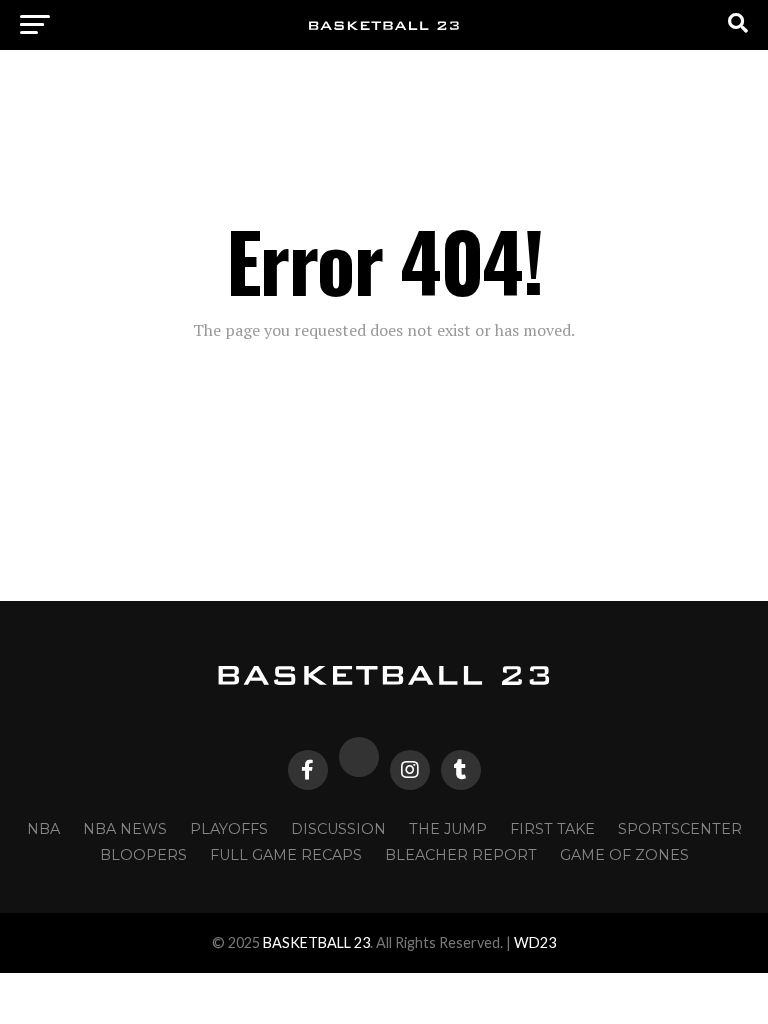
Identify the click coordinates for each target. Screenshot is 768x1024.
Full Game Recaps (286, 855)
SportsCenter (680, 829)
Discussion (338, 829)
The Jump (448, 829)
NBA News (125, 829)
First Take (552, 829)
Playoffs (229, 829)
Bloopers (143, 855)
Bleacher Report (461, 855)
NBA (43, 829)
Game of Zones (624, 855)
